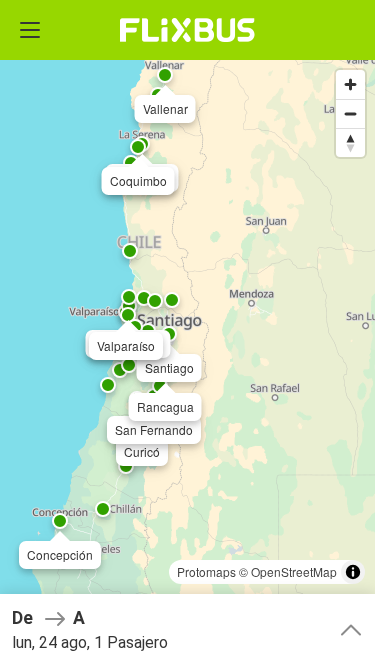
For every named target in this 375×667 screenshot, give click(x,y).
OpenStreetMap (294, 571)
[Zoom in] (350, 84)
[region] (187, 333)
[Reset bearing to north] (350, 142)
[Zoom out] (350, 113)
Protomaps (206, 571)
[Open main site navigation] (30, 30)
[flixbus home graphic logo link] (187, 30)
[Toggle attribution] (353, 572)
